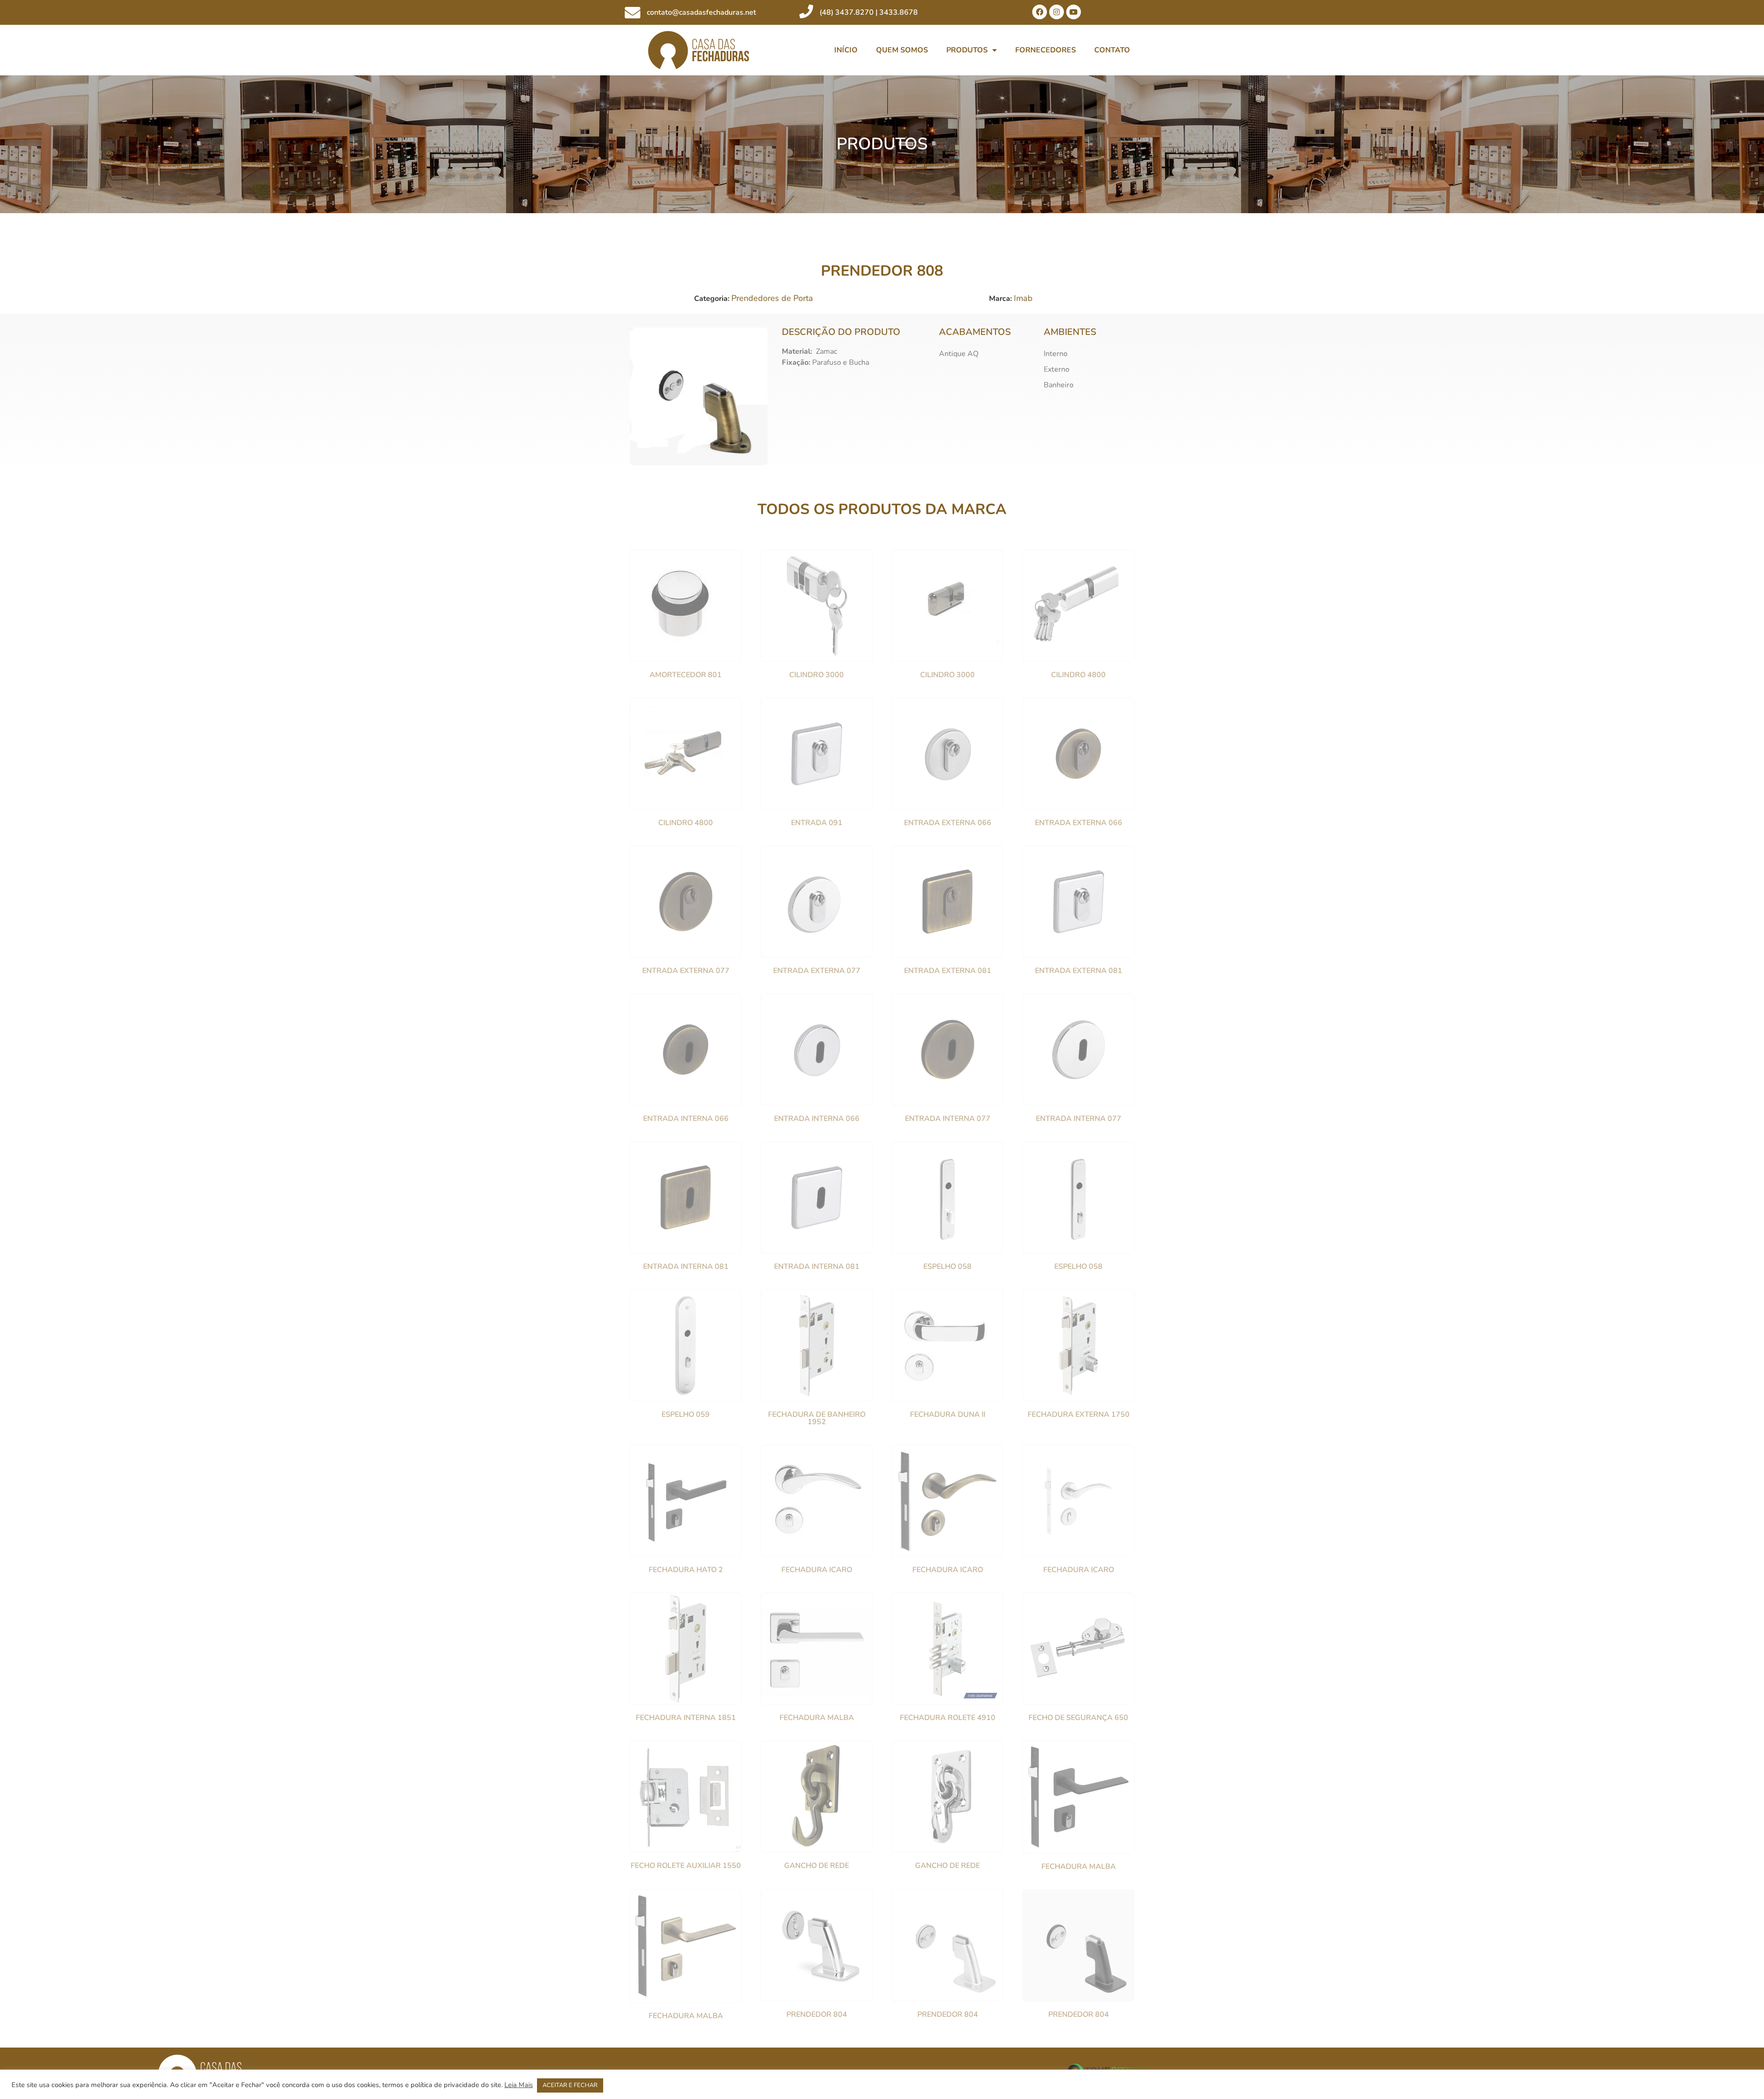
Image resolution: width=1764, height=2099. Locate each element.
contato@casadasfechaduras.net (701, 12)
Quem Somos (902, 50)
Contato (1112, 50)
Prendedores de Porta (772, 298)
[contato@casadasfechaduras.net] (633, 12)
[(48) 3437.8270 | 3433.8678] (806, 11)
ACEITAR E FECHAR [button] (570, 2085)
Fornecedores (1046, 50)
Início (846, 50)
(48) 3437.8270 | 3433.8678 (869, 12)
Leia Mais (519, 2085)
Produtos (967, 50)
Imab (1023, 298)
